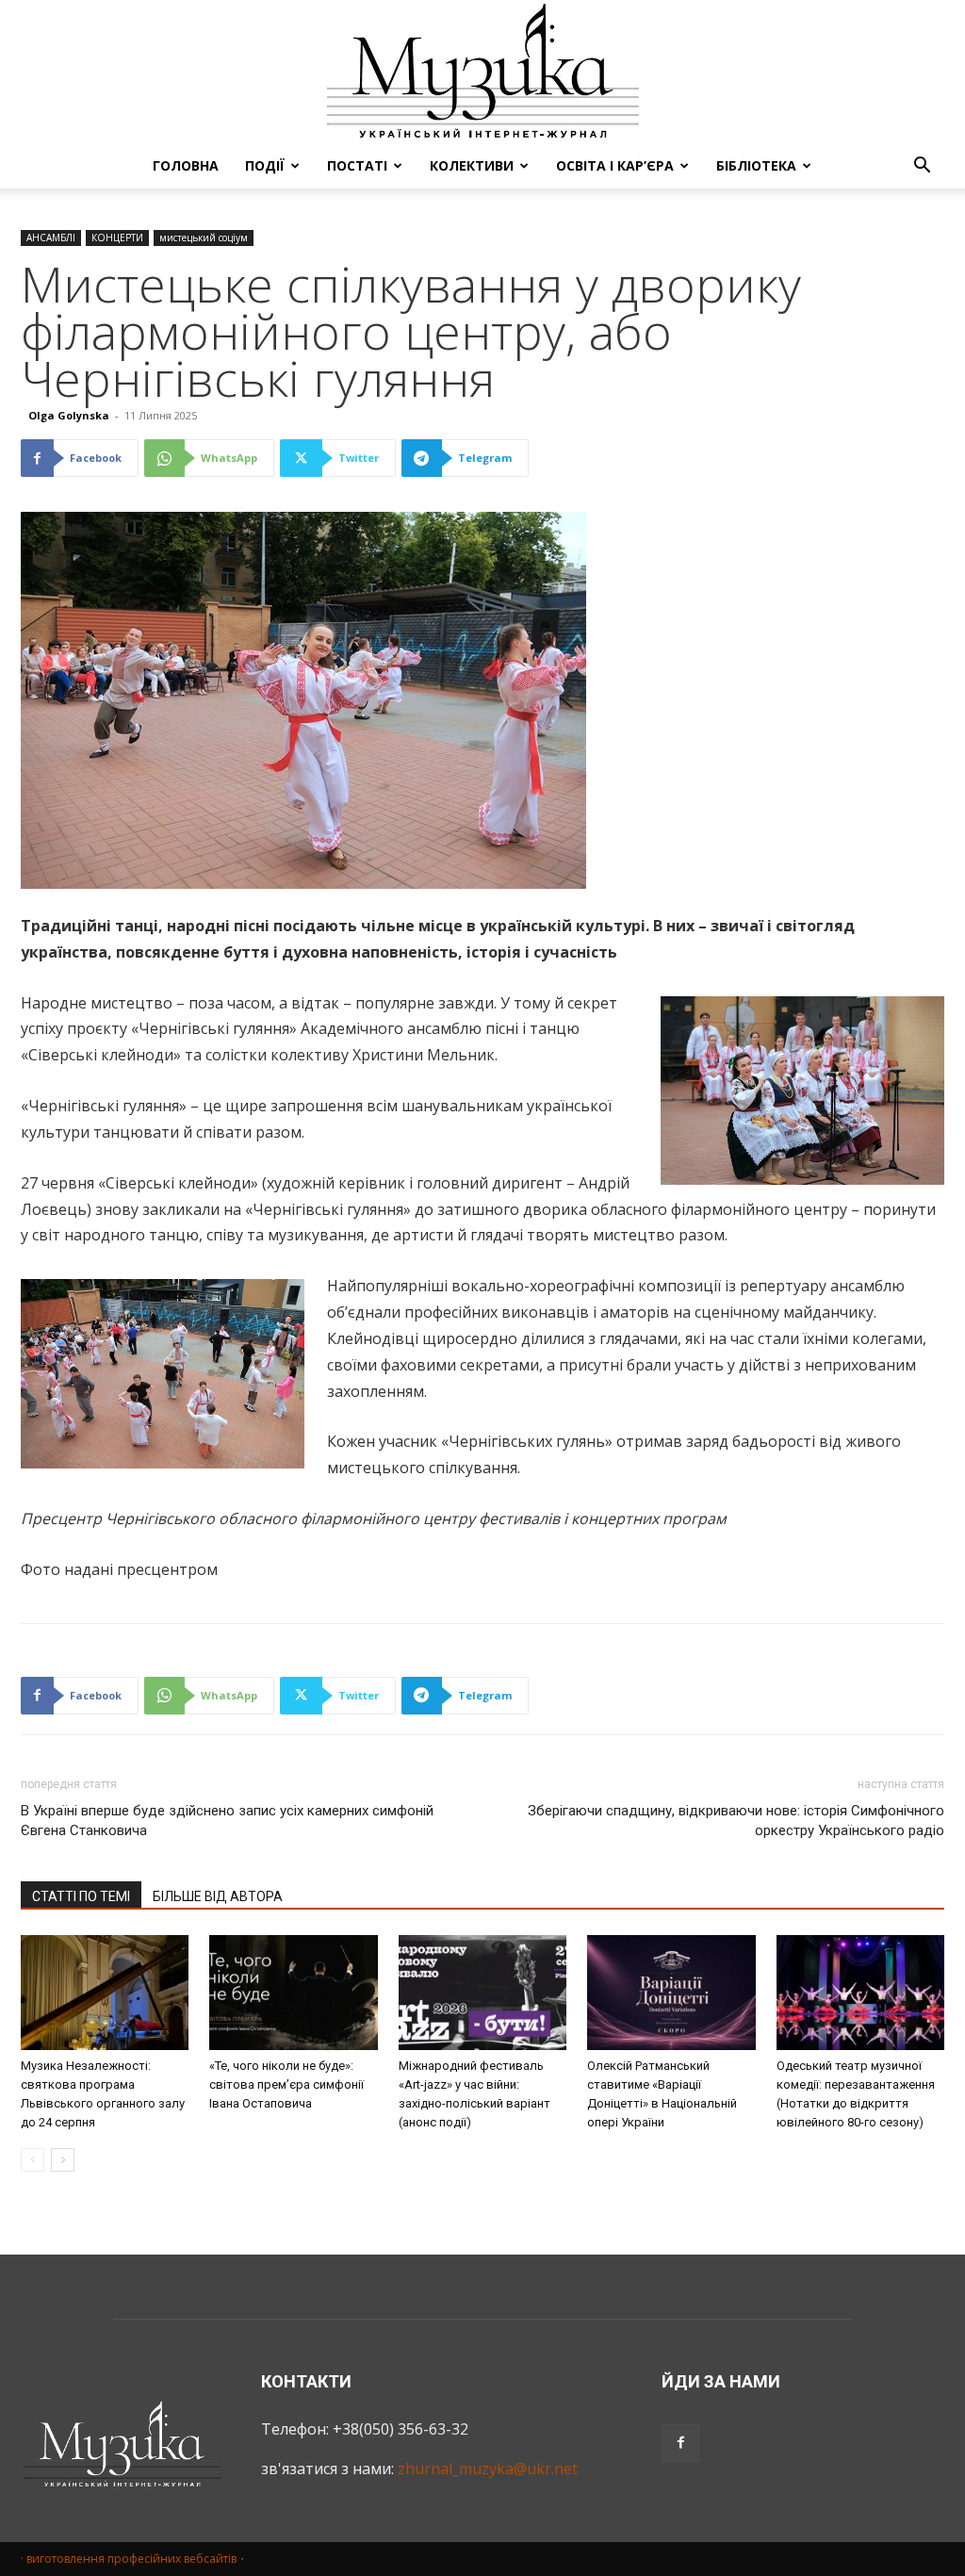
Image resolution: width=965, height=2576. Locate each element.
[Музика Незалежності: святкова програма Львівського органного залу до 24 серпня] (105, 1993)
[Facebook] (680, 2443)
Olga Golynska (69, 415)
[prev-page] (33, 2160)
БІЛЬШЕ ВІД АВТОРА (218, 1896)
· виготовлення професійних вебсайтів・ (134, 2559)
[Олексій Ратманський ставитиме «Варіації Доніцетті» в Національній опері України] (671, 1993)
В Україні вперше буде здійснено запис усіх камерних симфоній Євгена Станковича (227, 1821)
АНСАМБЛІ (51, 238)
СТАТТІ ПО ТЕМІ (81, 1896)
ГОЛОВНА (186, 165)
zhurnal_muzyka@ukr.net (488, 2469)
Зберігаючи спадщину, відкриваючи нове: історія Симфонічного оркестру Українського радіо (736, 1821)
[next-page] (63, 2160)
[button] (922, 167)
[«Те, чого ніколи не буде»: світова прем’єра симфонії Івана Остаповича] (293, 1993)
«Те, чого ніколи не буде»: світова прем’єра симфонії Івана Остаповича (286, 2084)
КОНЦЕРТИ (117, 238)
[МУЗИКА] (482, 72)
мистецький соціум (204, 238)
